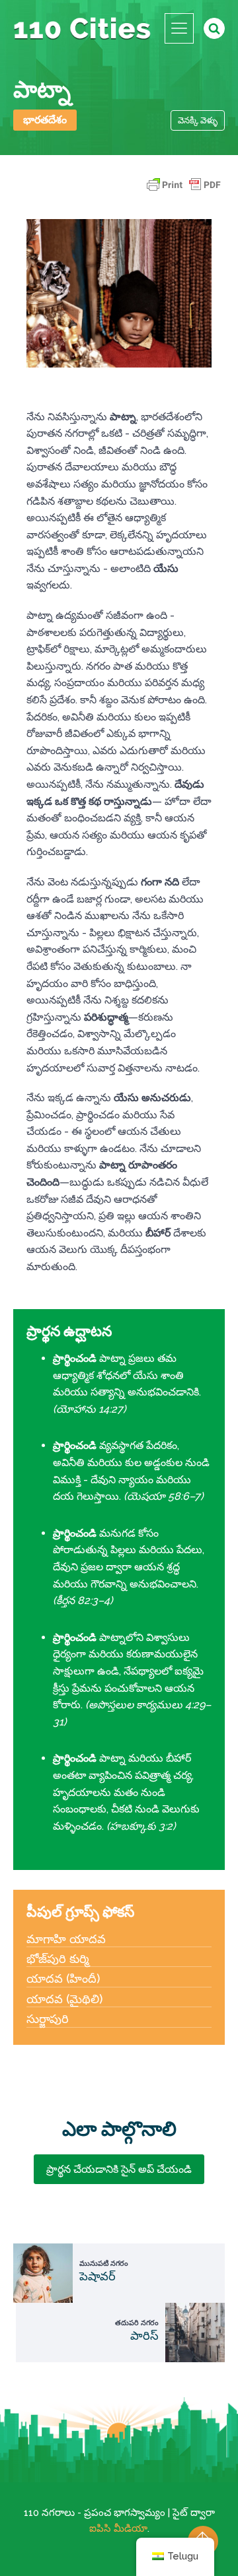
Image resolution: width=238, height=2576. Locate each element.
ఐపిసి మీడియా (118, 2528)
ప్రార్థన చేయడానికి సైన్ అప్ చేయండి (119, 2169)
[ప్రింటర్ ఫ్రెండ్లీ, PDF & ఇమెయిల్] (184, 191)
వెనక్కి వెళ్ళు (198, 120)
